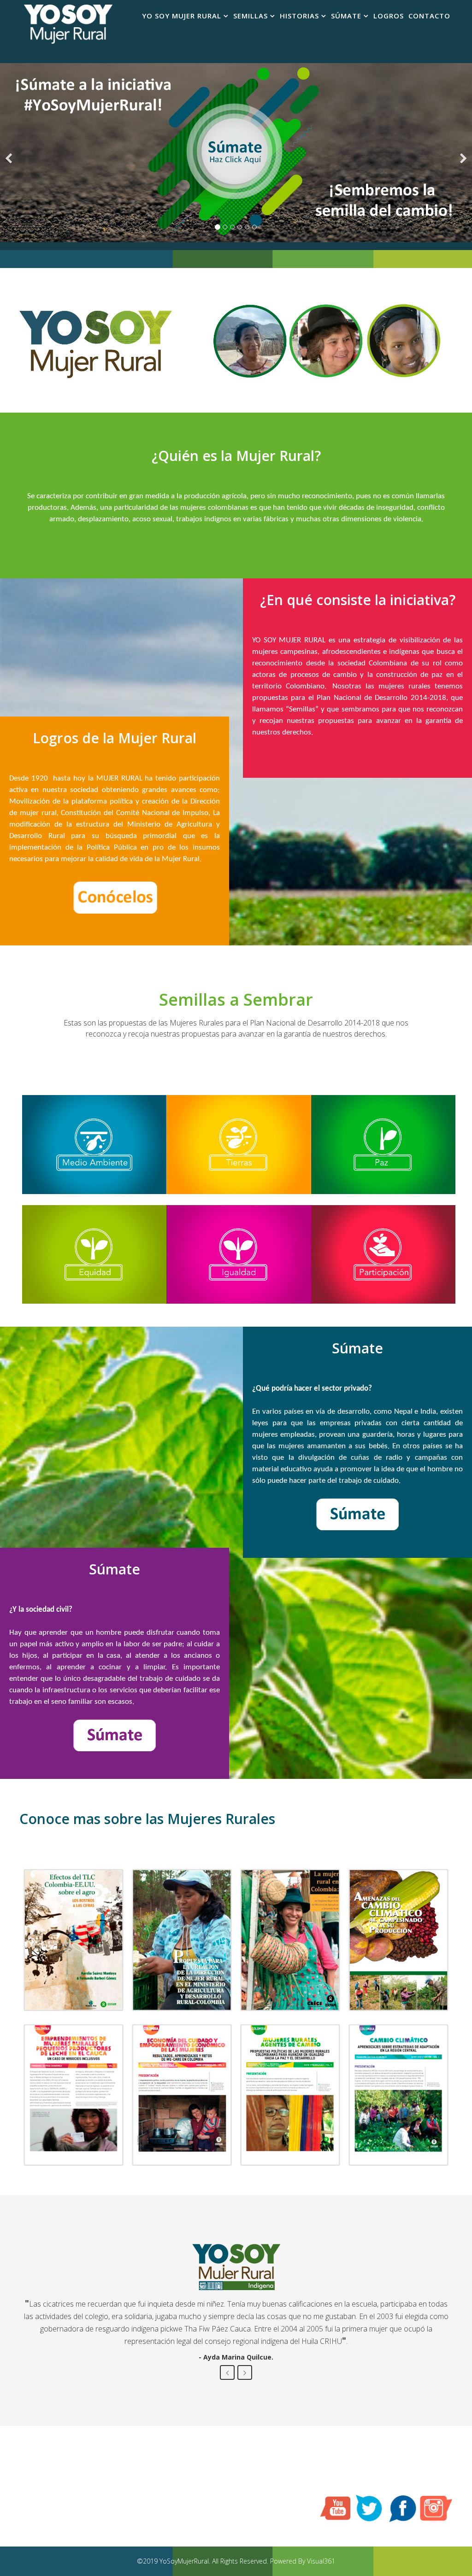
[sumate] (236, 153)
